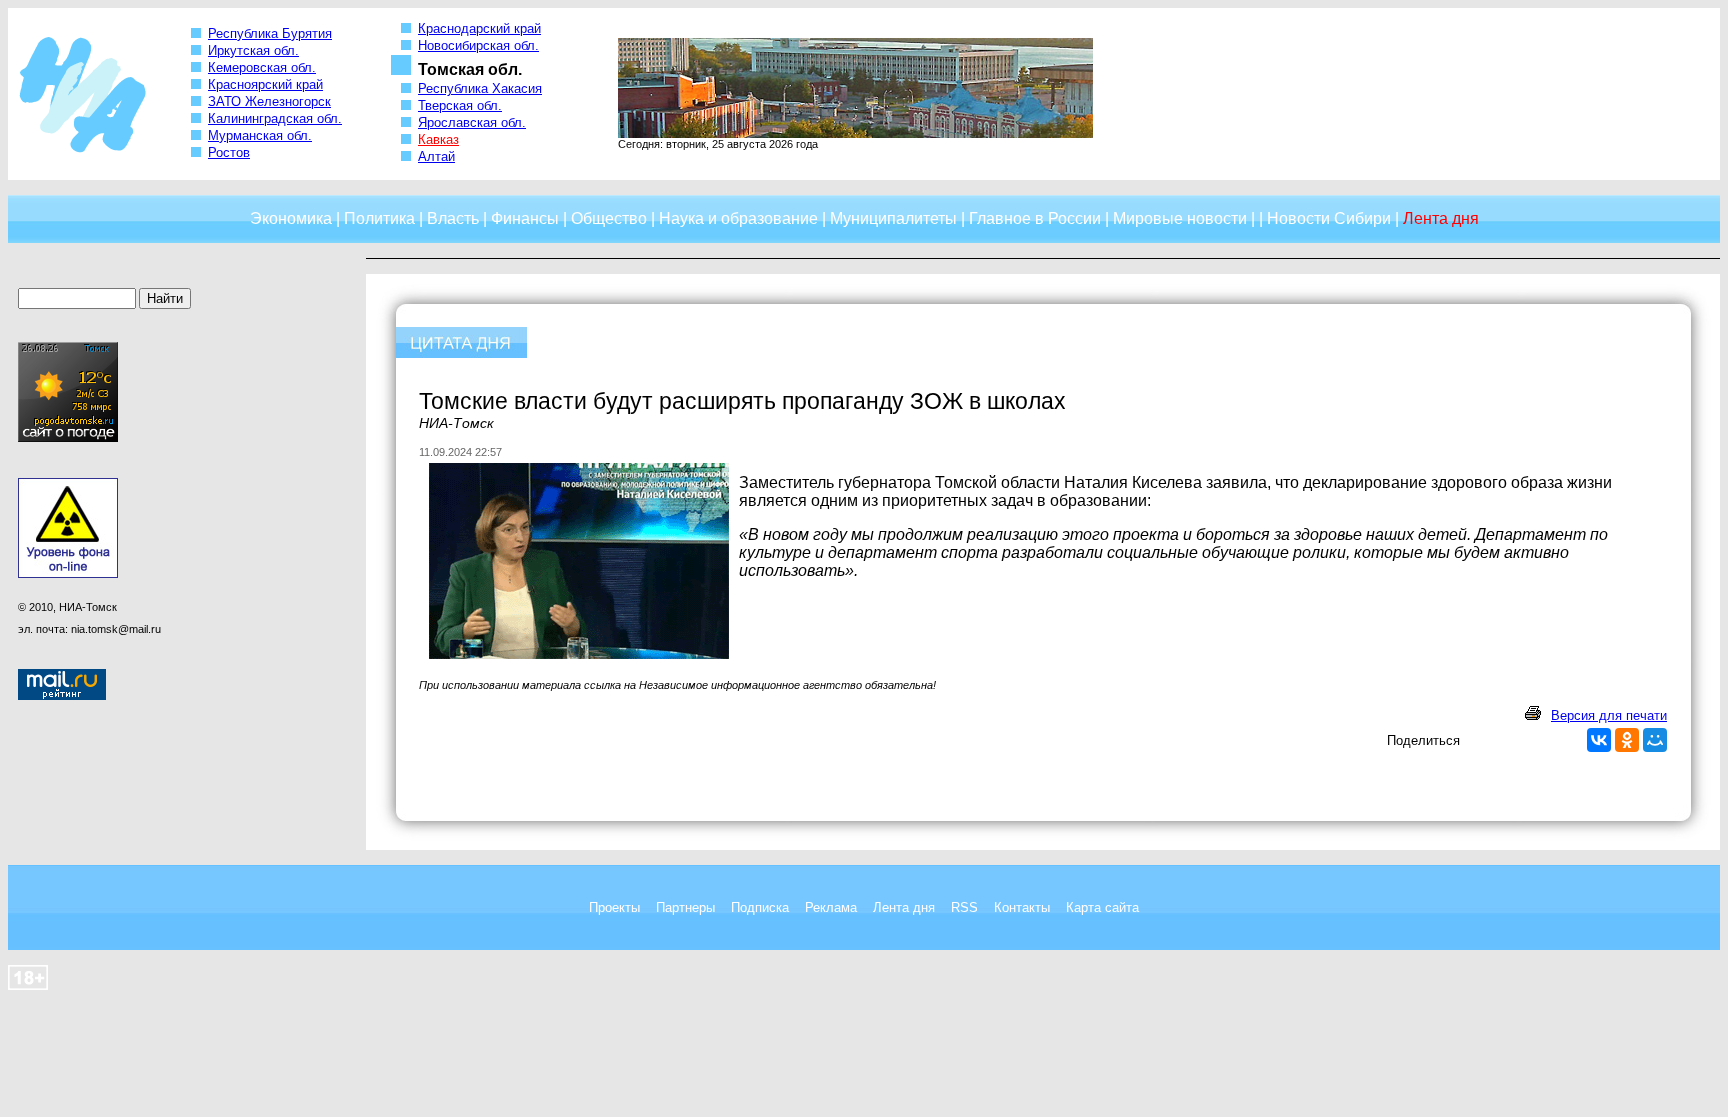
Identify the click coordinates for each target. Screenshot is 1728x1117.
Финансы (525, 218)
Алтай (436, 156)
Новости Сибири (1329, 218)
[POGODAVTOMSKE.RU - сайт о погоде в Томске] (68, 438)
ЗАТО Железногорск (269, 101)
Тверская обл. (460, 105)
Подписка (760, 907)
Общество (609, 218)
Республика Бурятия (270, 33)
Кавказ (438, 139)
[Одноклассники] (1627, 740)
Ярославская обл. (472, 122)
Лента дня (904, 907)
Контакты (1022, 907)
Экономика (291, 218)
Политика (379, 218)
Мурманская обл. (260, 135)
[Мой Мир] (1655, 740)
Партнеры (685, 907)
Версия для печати (1609, 715)
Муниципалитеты (893, 218)
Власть (453, 218)
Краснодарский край (479, 28)
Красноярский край (265, 84)
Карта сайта (1102, 907)
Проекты (614, 907)
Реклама (831, 907)
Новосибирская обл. (478, 45)
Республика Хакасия (480, 88)
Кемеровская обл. (262, 67)
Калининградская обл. (275, 118)
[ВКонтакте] (1599, 740)
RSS (964, 907)
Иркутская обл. (253, 50)
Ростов (229, 152)
